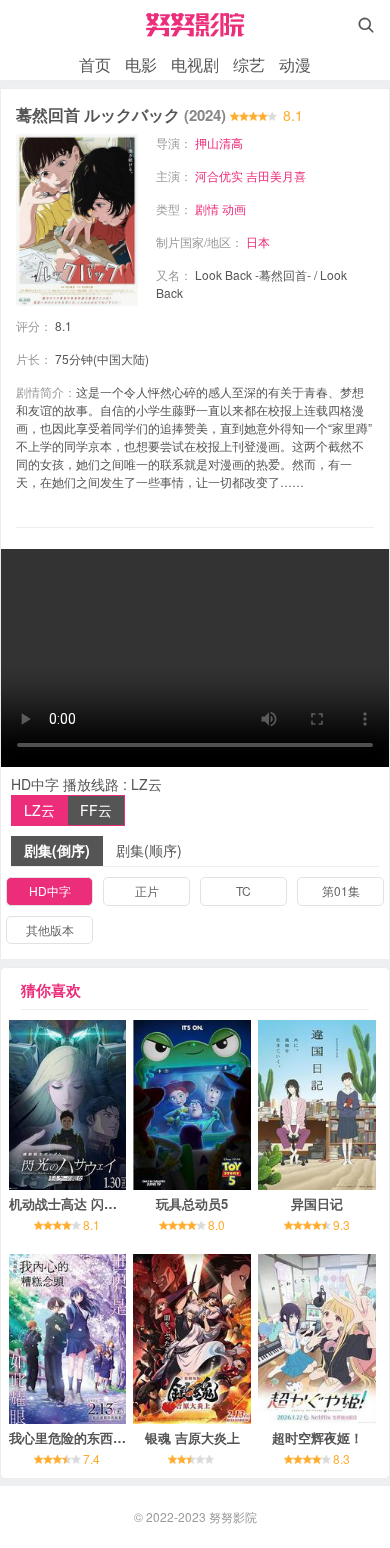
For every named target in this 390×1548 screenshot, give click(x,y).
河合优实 (219, 175)
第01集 (341, 890)
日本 (258, 241)
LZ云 (39, 810)
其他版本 (50, 929)
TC (243, 890)
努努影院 (233, 1516)
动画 (234, 208)
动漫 (295, 64)
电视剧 (195, 64)
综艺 (249, 64)
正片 (147, 890)
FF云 (96, 810)
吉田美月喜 (276, 175)
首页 (95, 64)
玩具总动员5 (192, 1203)
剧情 (207, 208)
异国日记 (317, 1203)
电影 (141, 64)
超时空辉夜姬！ (317, 1437)
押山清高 (219, 142)
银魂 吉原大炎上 (192, 1437)
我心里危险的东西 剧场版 (82, 1437)
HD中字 (50, 890)
